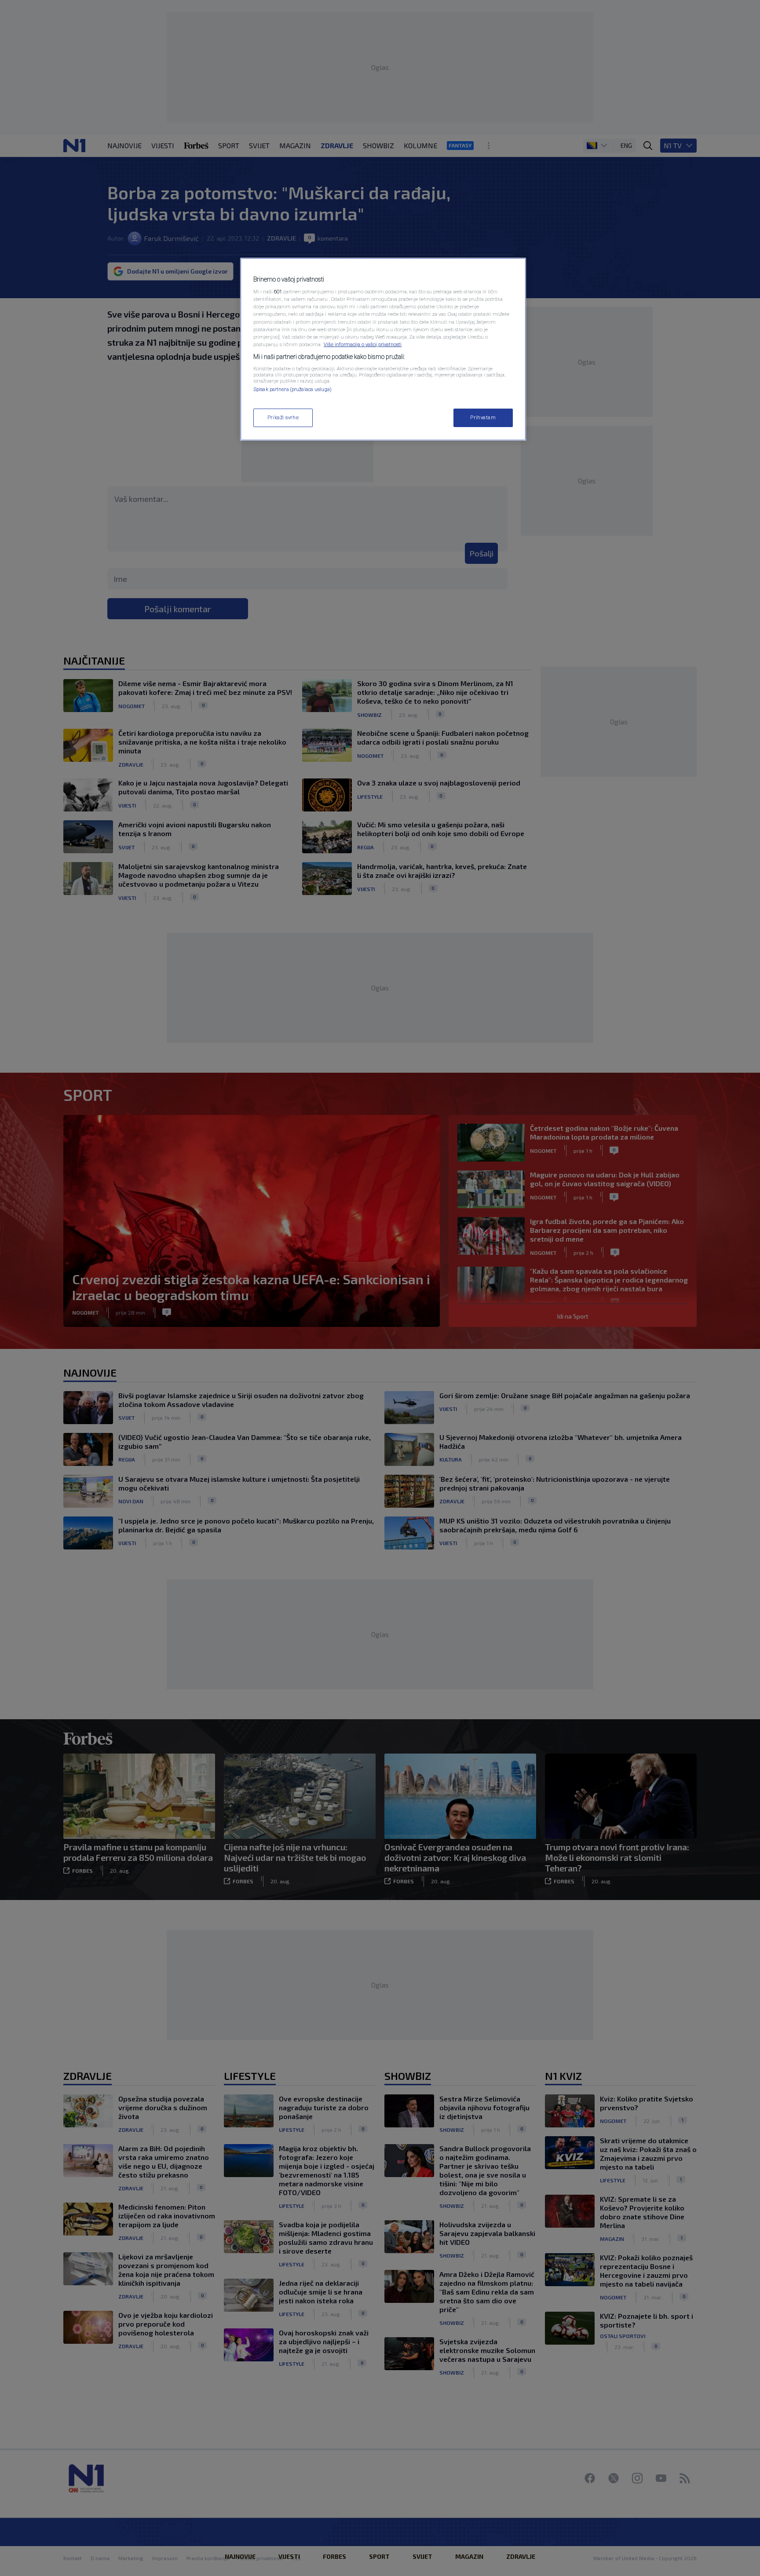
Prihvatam (483, 417)
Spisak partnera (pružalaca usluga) (292, 389)
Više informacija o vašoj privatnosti (363, 344)
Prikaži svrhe (283, 417)
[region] (383, 349)
